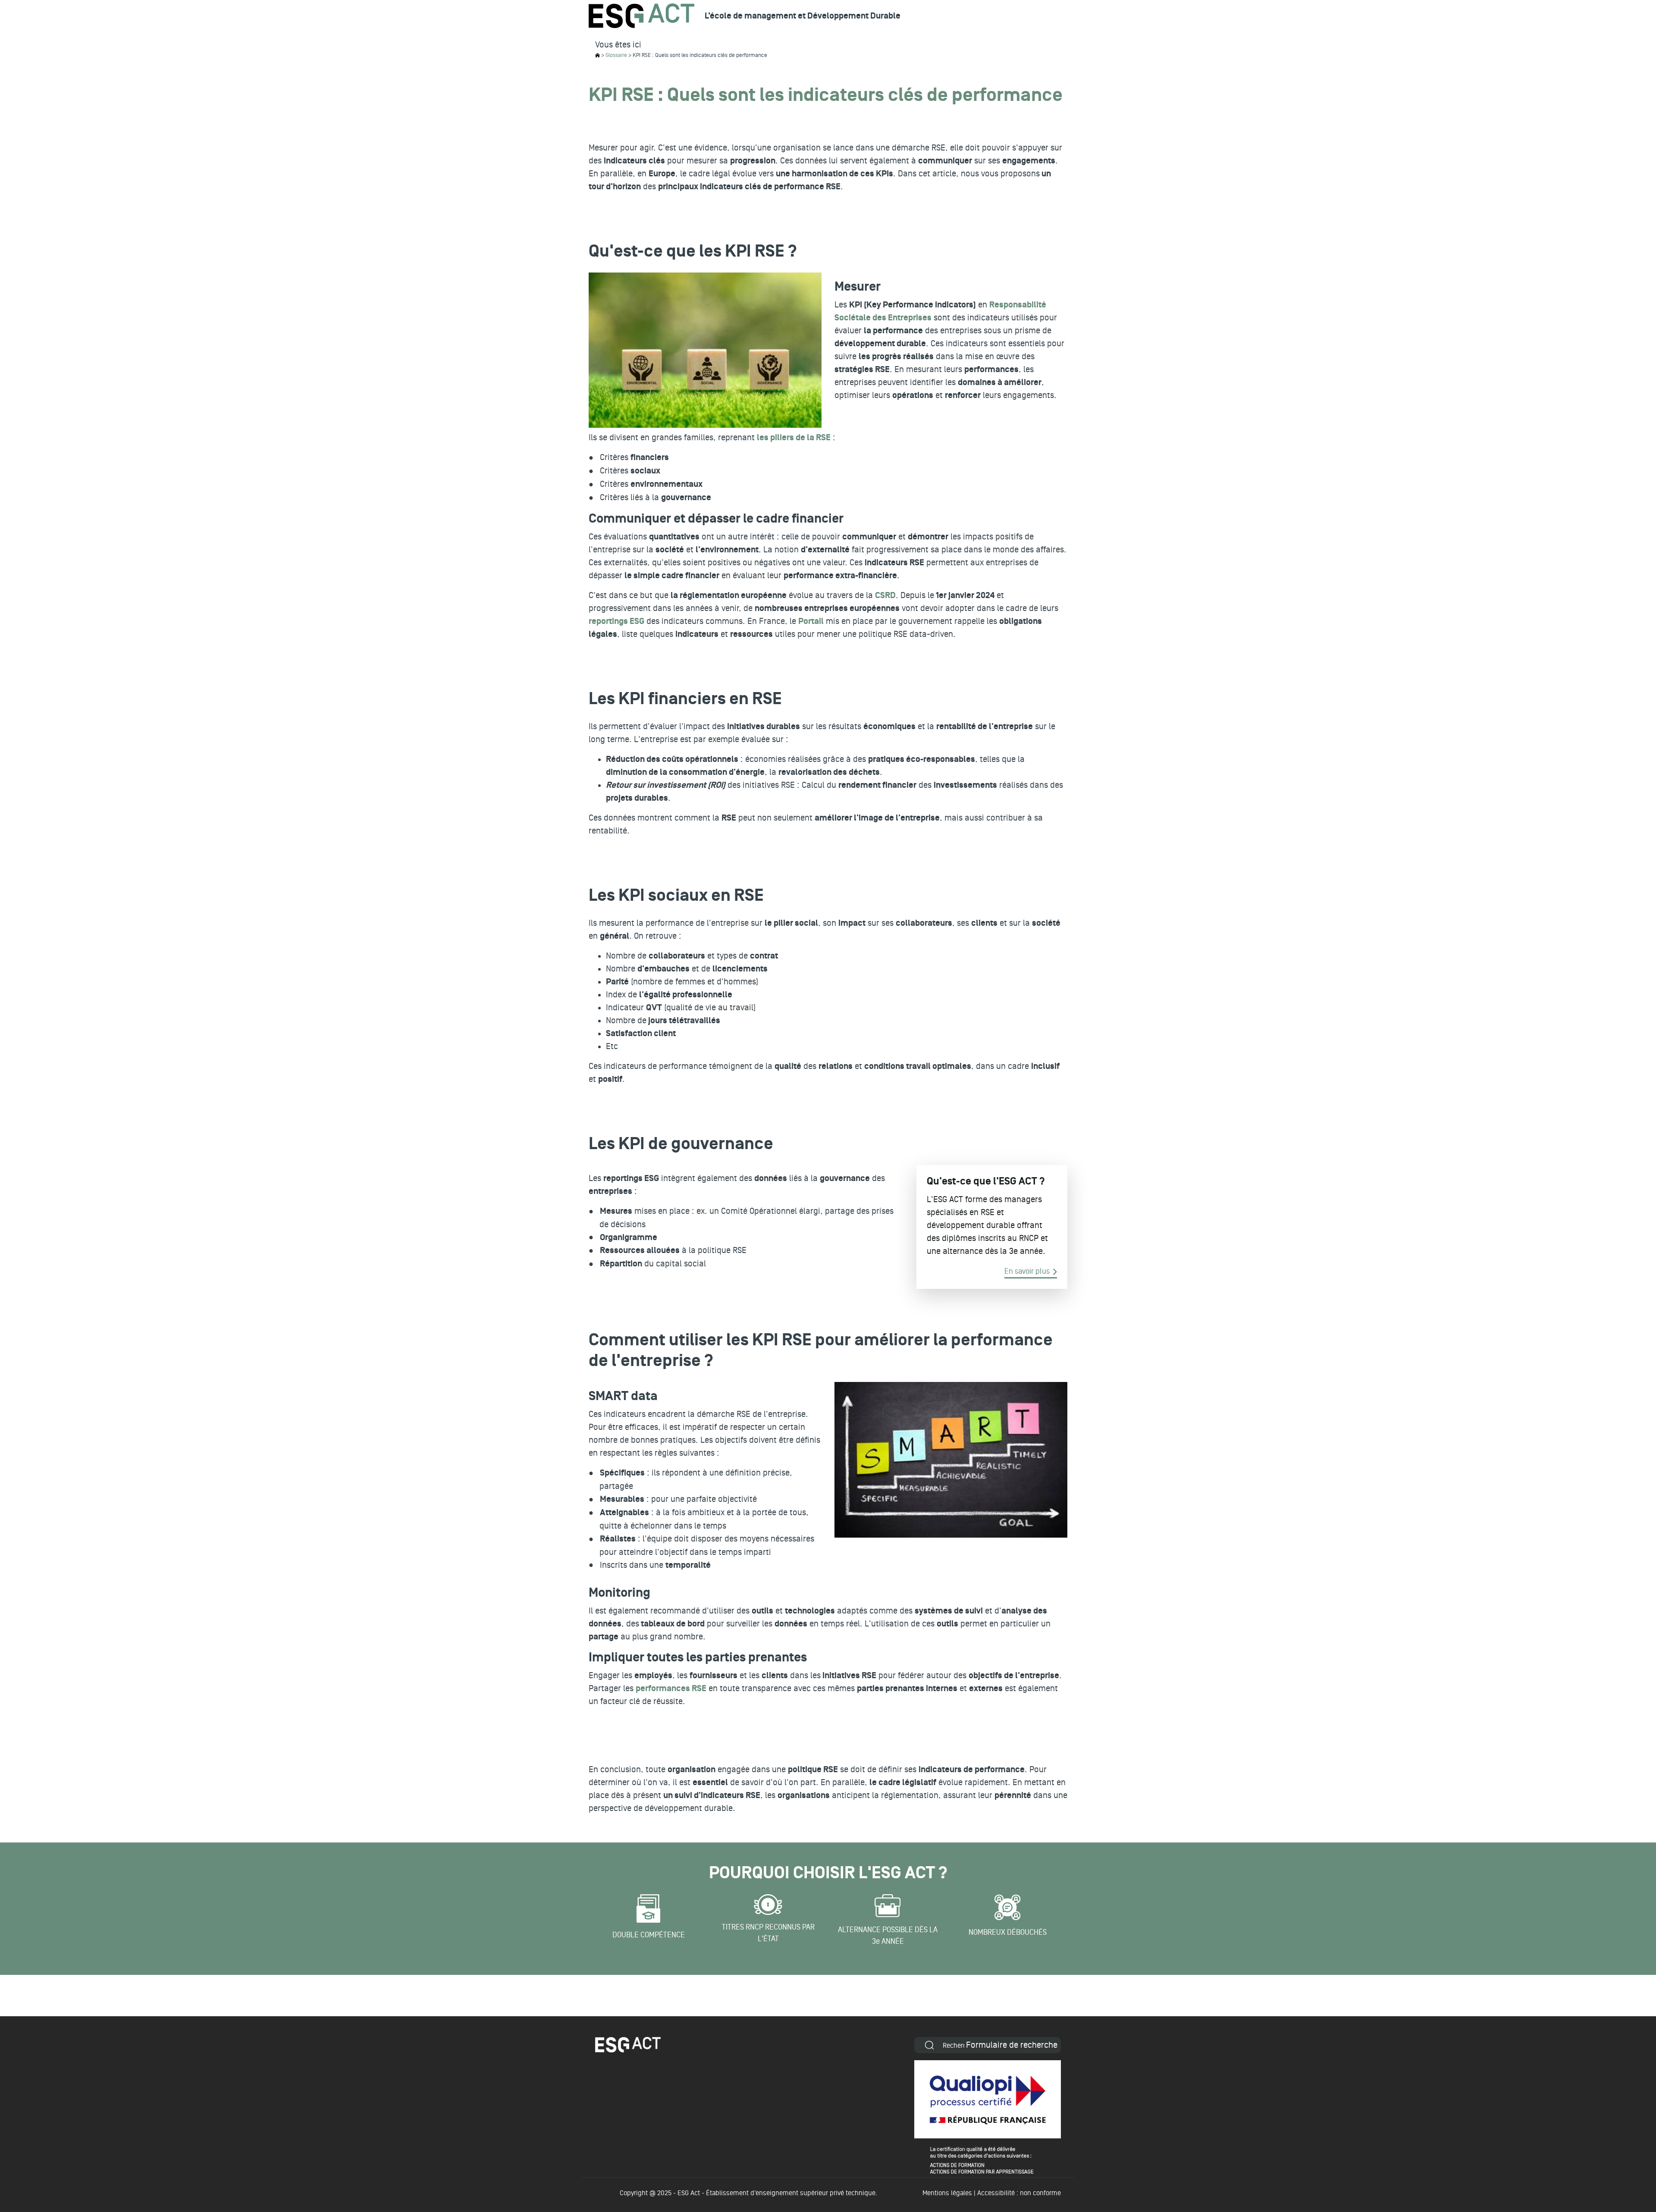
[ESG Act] (641, 16)
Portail (811, 621)
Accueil (597, 55)
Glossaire (616, 55)
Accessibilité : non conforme (1019, 2193)
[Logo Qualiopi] (988, 2117)
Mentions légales (947, 2193)
